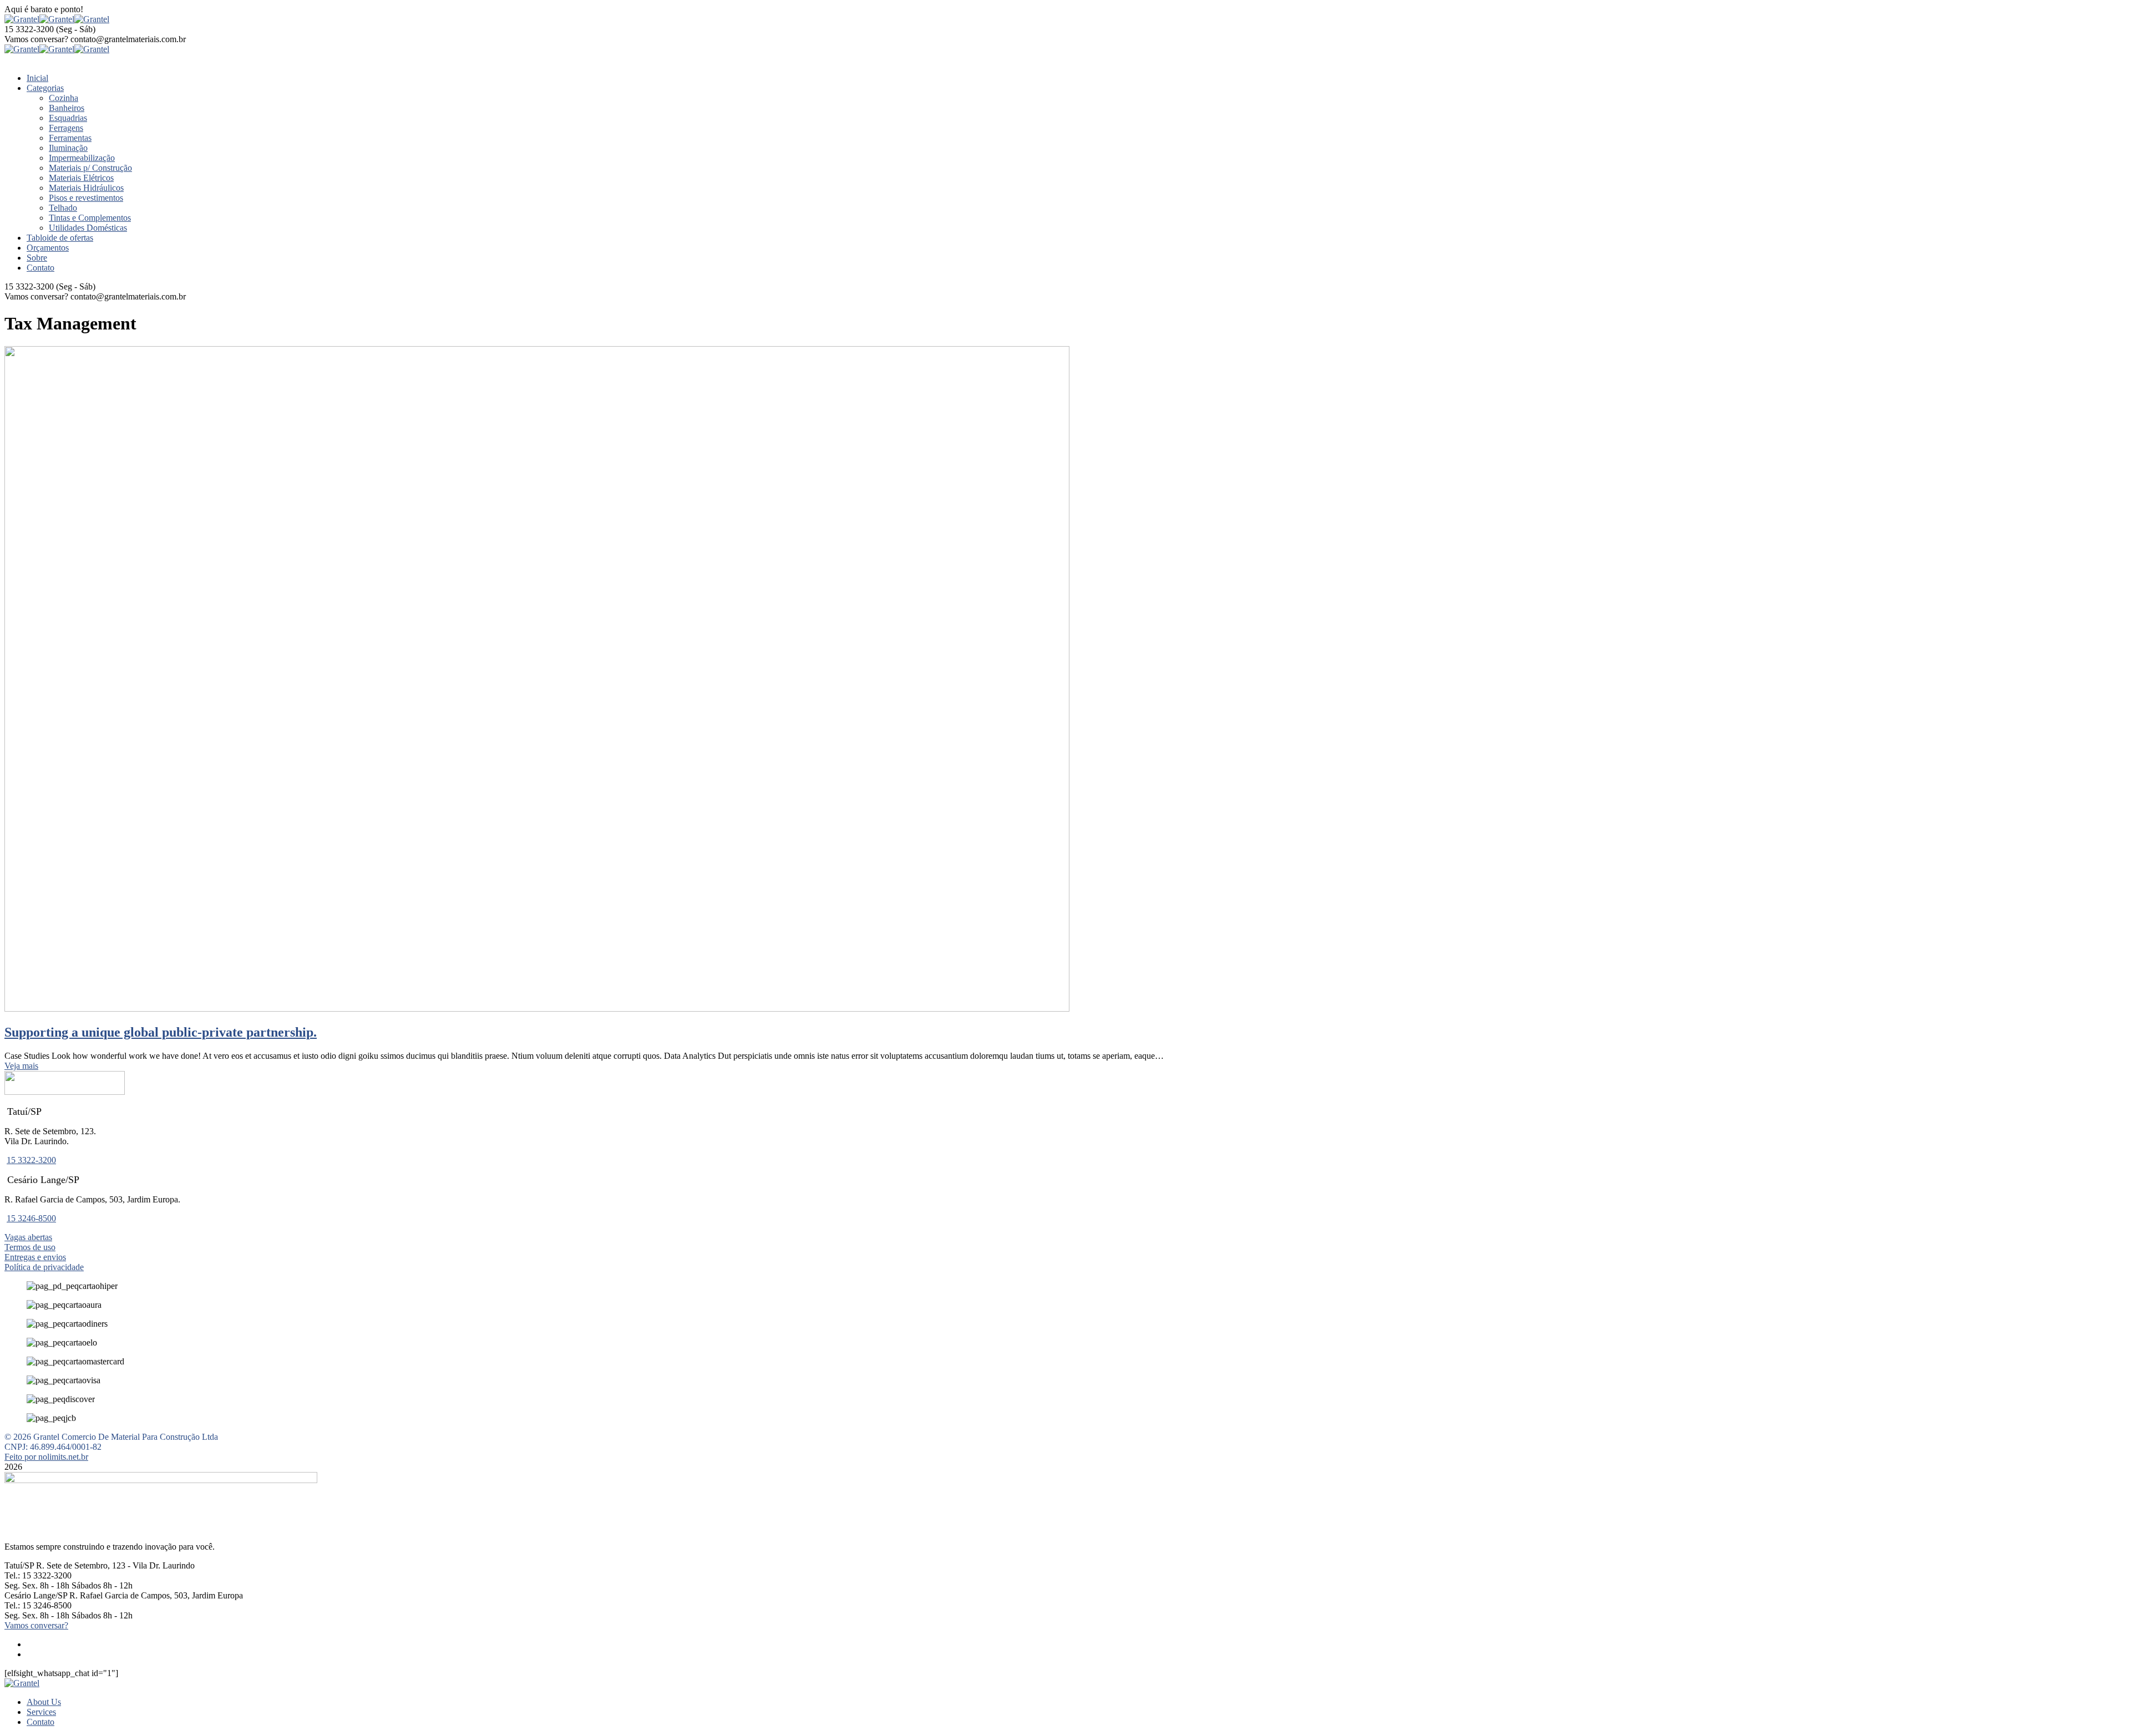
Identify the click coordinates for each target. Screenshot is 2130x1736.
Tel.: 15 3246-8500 (38, 1605)
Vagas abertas (28, 1237)
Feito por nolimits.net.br (46, 1457)
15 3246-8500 (31, 1218)
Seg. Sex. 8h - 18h (37, 1585)
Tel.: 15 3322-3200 (38, 1575)
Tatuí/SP (19, 1565)
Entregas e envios (35, 1257)
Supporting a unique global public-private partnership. (161, 1032)
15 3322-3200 (29, 29)
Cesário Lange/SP (36, 1595)
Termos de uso (30, 1247)
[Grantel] (22, 19)
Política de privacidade (44, 1267)
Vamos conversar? (36, 39)
